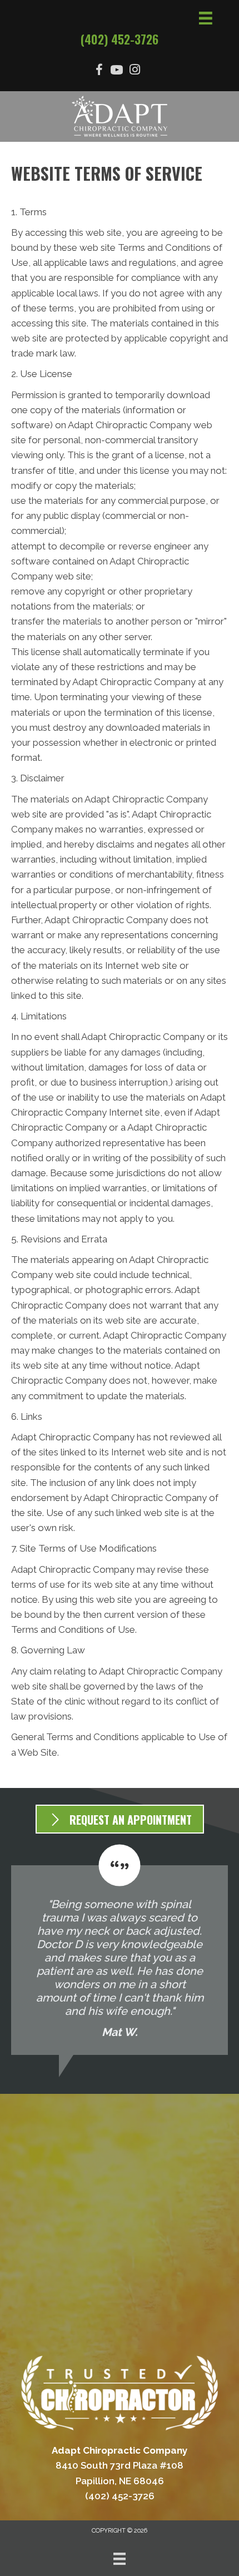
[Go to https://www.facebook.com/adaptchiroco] (99, 71)
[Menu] (120, 2559)
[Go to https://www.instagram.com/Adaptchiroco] (135, 71)
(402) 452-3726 (120, 39)
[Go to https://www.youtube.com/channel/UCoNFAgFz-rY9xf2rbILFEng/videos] (117, 71)
